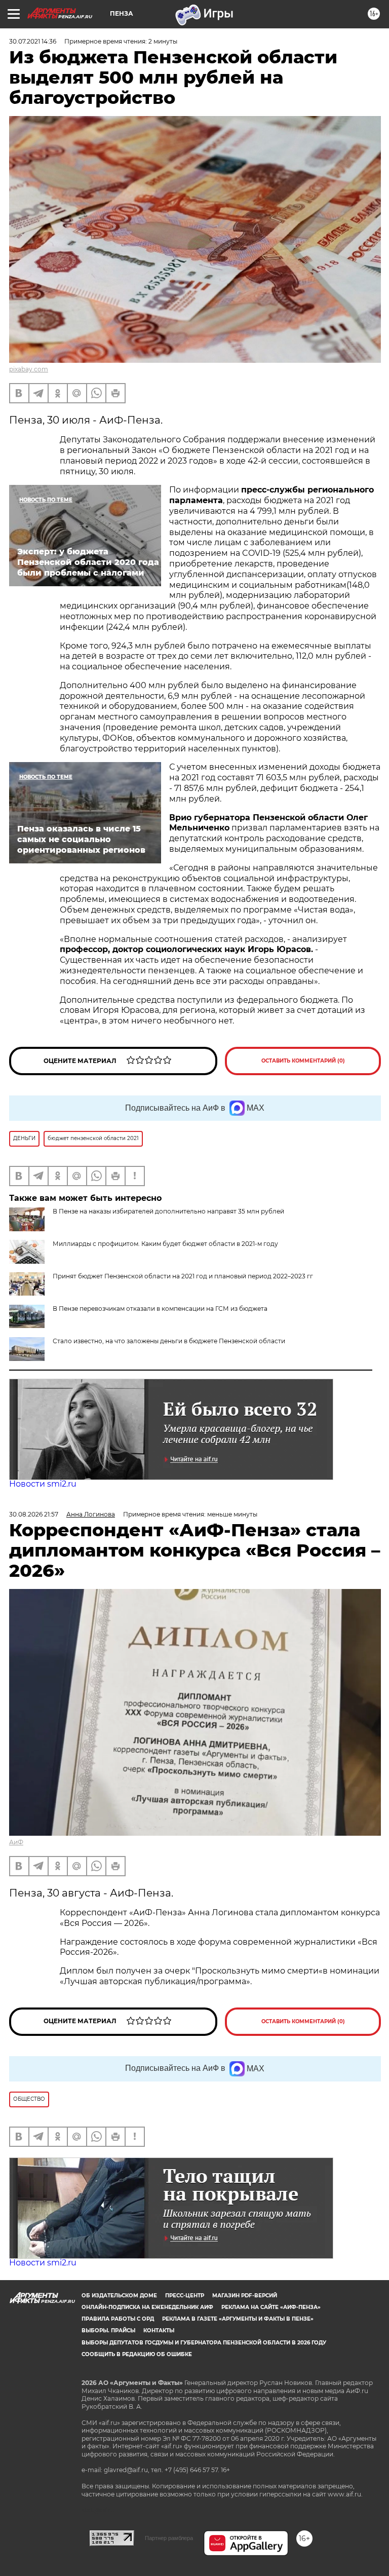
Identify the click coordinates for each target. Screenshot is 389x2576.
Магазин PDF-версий (245, 2296)
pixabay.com (29, 369)
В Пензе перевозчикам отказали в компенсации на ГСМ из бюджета (160, 1309)
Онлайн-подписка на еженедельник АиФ (147, 2307)
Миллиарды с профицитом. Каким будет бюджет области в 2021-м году (165, 1244)
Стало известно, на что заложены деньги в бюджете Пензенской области (169, 1341)
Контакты (159, 2331)
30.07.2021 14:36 (33, 41)
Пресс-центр (185, 2296)
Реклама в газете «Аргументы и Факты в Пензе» (238, 2319)
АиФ (16, 1842)
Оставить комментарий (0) (303, 1061)
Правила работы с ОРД (118, 2319)
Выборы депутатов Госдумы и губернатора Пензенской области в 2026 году (204, 2343)
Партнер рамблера (169, 2538)
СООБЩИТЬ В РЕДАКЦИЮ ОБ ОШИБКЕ (137, 2354)
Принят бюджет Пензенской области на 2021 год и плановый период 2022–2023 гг (183, 1276)
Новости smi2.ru (43, 1484)
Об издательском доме (119, 2296)
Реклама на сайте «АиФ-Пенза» (271, 2307)
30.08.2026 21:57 (34, 1514)
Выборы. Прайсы (108, 2331)
